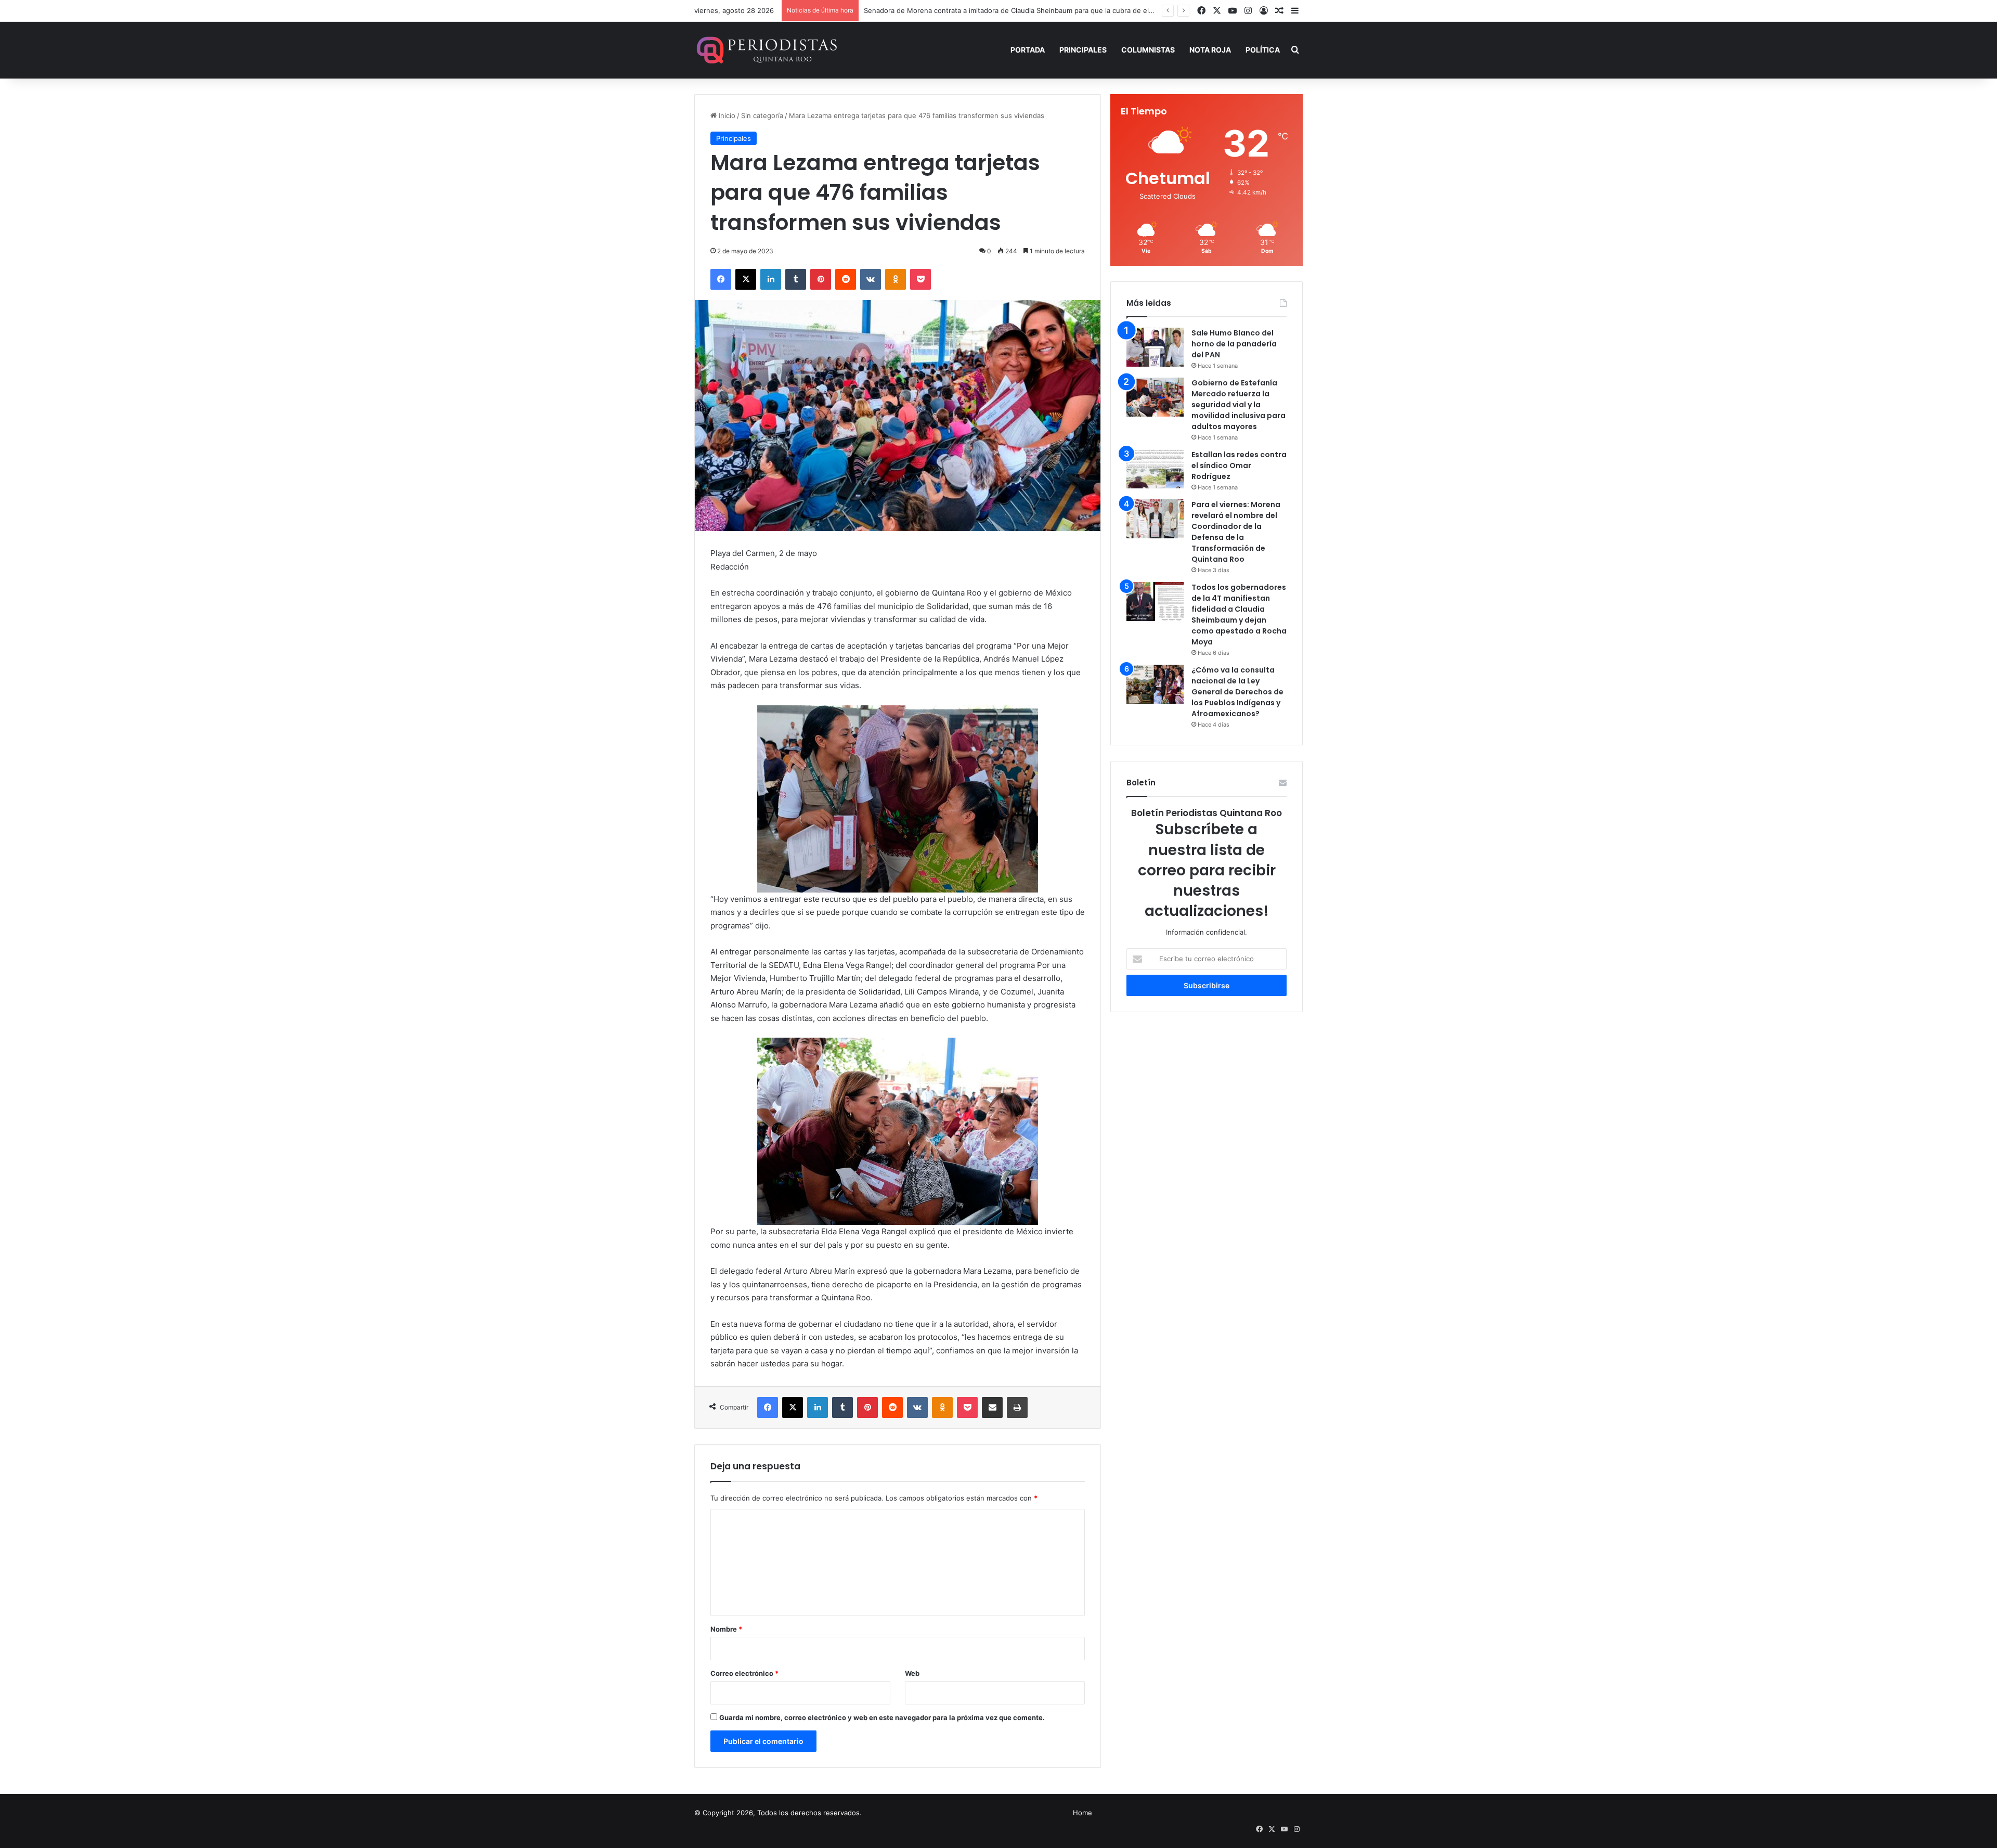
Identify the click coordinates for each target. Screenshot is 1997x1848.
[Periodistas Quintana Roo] (766, 50)
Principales (1083, 50)
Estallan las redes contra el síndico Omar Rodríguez (1239, 466)
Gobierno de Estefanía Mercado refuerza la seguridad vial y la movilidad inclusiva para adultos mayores (1239, 405)
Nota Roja (1210, 50)
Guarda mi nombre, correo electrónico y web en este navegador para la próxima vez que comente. (882, 1717)
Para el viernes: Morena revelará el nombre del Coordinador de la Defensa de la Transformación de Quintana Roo (1236, 532)
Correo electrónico (744, 1673)
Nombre (726, 1629)
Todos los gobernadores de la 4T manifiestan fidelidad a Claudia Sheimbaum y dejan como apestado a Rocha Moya (1239, 615)
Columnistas (1148, 50)
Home (1082, 1813)
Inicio (726, 115)
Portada (1028, 50)
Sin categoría (762, 115)
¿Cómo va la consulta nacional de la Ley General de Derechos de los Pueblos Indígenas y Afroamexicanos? (1237, 692)
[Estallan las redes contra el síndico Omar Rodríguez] (1155, 469)
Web (912, 1673)
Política (1263, 50)
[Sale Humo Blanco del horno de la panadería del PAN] (1155, 347)
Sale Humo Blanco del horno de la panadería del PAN (1234, 344)
